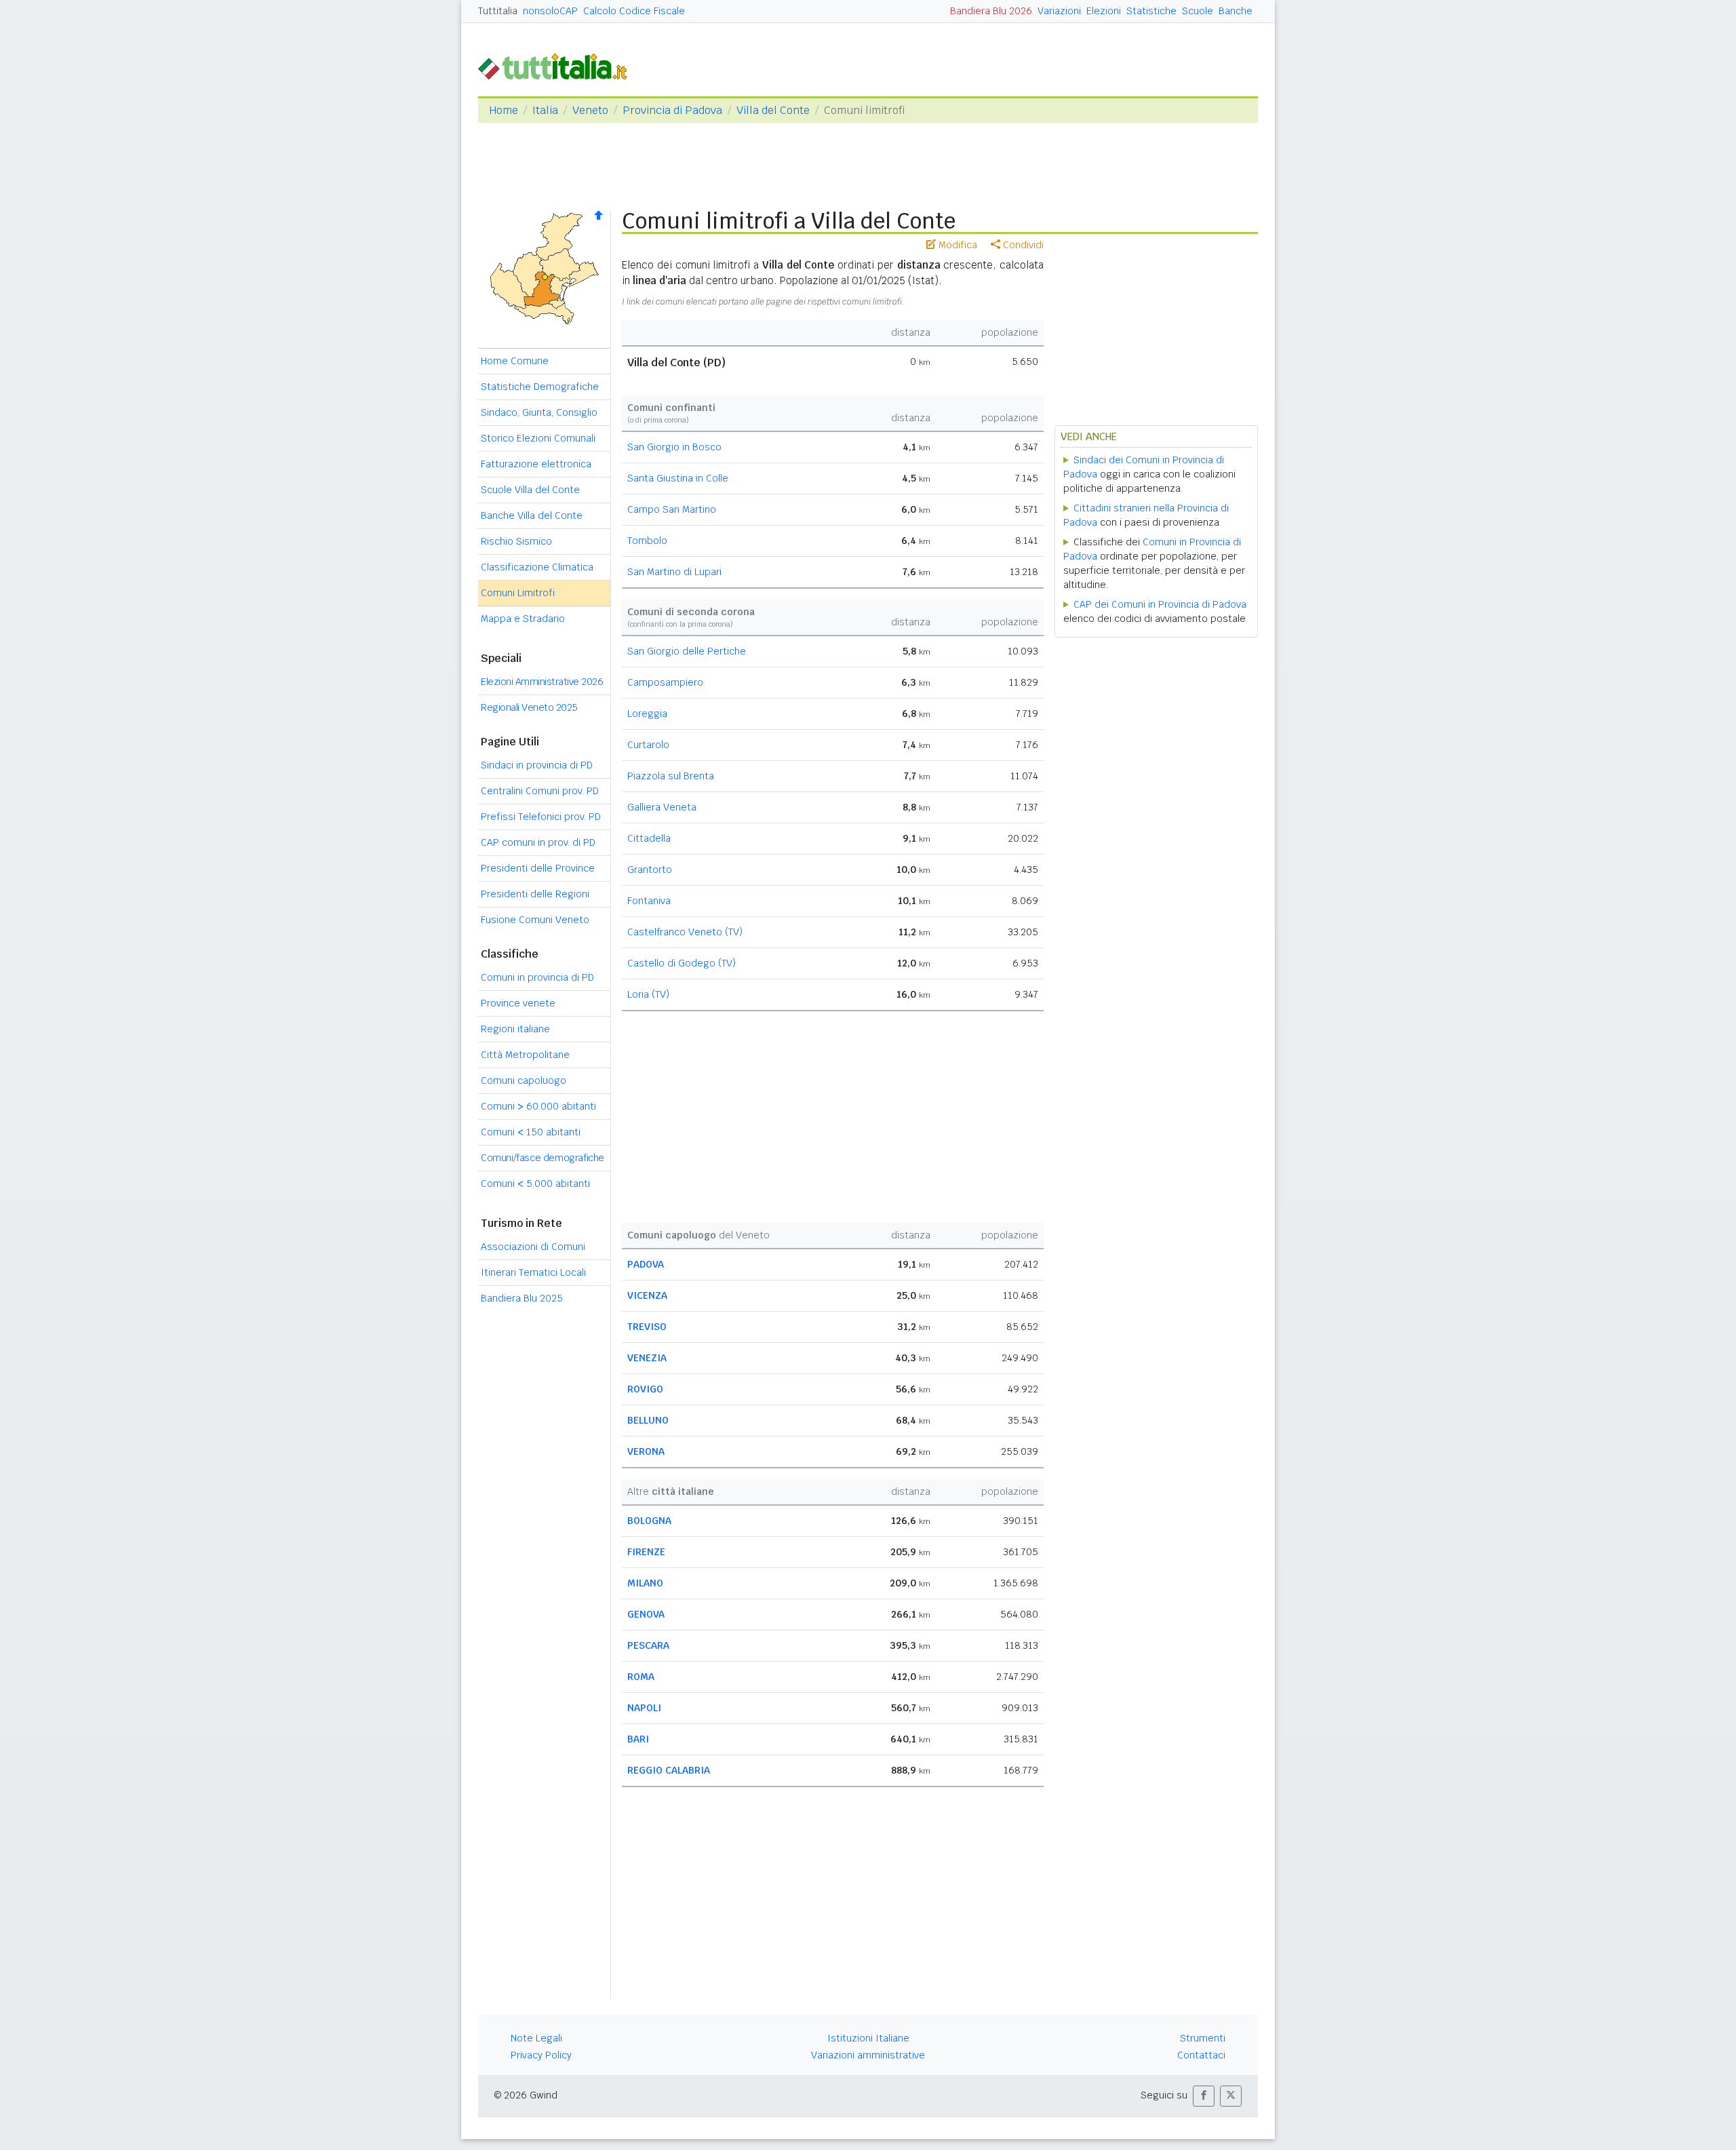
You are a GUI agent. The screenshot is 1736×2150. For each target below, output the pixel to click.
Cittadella (649, 838)
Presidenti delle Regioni (535, 894)
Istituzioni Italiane (868, 2038)
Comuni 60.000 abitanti (538, 1106)
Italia (545, 110)
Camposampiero (665, 682)
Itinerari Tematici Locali (533, 1272)
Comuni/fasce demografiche (542, 1158)
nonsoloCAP (550, 11)
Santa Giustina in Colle (678, 478)
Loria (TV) (648, 994)
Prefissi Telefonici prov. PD (541, 817)
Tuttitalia (498, 11)
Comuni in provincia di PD (537, 977)
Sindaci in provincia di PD (537, 765)
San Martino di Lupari (674, 572)
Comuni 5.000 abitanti (535, 1184)
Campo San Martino (672, 509)
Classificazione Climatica (537, 567)
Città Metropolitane (525, 1055)
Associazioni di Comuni (533, 1247)
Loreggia (647, 714)
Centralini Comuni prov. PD (540, 791)
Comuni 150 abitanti (531, 1132)
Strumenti (1203, 2038)
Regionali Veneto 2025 (529, 707)
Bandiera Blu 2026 (991, 11)
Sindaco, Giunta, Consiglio (539, 412)
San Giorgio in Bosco (674, 447)
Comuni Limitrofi (518, 593)
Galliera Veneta (662, 807)
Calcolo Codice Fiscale (634, 11)
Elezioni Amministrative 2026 (542, 682)
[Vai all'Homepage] (558, 65)
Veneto (590, 110)
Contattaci (1201, 2055)
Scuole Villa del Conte (530, 490)
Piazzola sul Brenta (671, 776)
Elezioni (1104, 11)
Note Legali (536, 2038)
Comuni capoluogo (524, 1080)
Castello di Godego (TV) (682, 963)
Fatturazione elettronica (536, 464)
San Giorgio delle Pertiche (687, 651)
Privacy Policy (541, 2055)
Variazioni (1059, 11)
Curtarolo (648, 745)
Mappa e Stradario (523, 619)
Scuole (1198, 11)
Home (504, 110)
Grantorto (650, 869)
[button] (1204, 2096)
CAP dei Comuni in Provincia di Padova (1160, 604)
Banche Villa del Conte (532, 515)
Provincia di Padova (672, 110)
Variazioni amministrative (868, 2055)
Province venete (518, 1003)
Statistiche (1151, 11)
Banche (1236, 11)
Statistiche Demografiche (540, 387)
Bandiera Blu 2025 (522, 1298)
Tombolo (647, 541)
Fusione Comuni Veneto (535, 920)
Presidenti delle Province (538, 868)
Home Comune (515, 361)
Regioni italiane (515, 1029)
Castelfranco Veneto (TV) (685, 932)
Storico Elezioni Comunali (538, 438)
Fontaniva (649, 901)
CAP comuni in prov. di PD (538, 842)
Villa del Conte (773, 110)
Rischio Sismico (516, 541)
